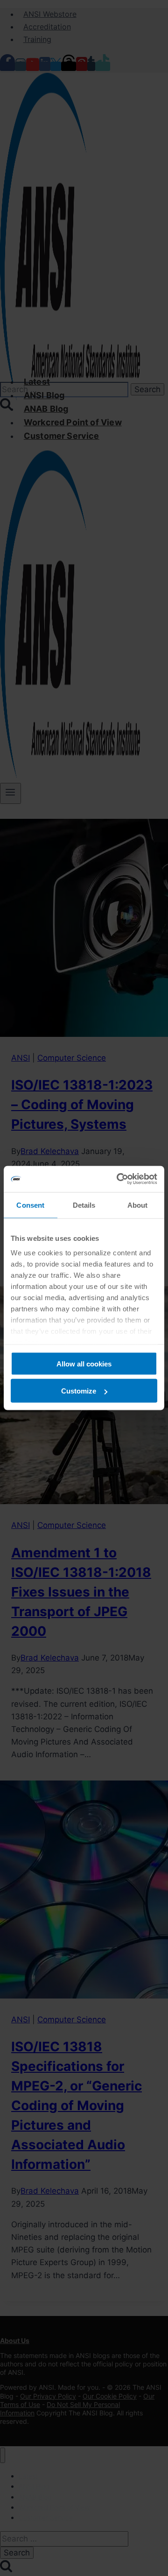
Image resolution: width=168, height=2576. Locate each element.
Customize (79, 1391)
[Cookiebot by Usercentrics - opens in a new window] (119, 1179)
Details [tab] (84, 1205)
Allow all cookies (84, 1363)
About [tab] (138, 1205)
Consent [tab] (30, 1205)
